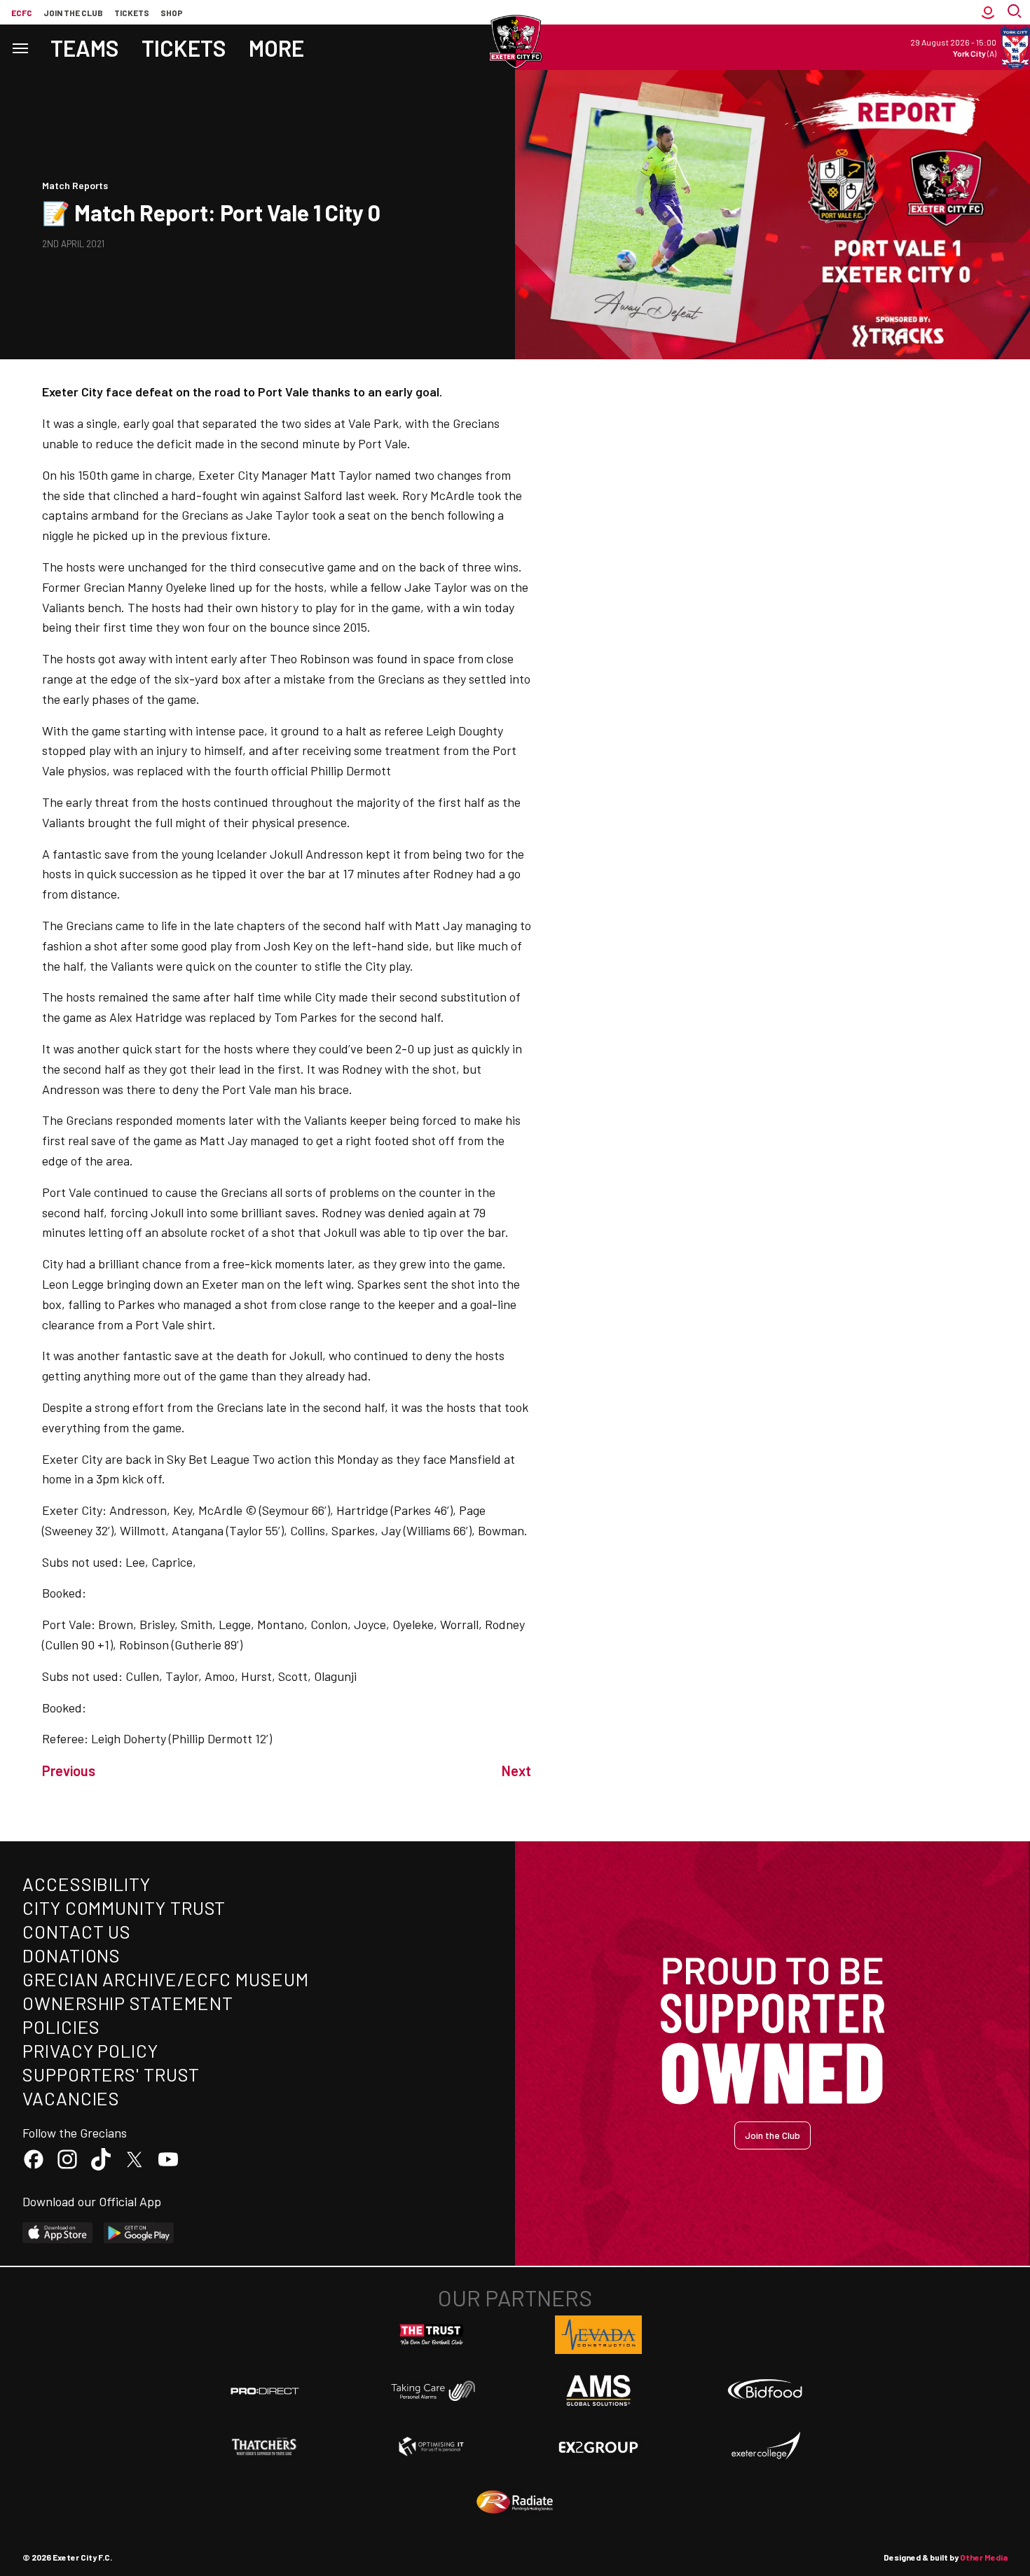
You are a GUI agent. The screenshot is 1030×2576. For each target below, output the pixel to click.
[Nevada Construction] (598, 2334)
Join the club (73, 13)
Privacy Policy (90, 2050)
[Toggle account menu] (988, 12)
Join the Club (772, 2135)
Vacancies (71, 2098)
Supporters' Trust (111, 2074)
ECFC (22, 13)
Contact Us (77, 1931)
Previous (69, 1771)
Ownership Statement (128, 2003)
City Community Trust (124, 1907)
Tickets (132, 13)
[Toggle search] (1016, 12)
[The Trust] (432, 2335)
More (276, 48)
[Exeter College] (765, 2446)
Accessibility (87, 1884)
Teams (85, 48)
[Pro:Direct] (265, 2391)
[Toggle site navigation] (20, 47)
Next (516, 1771)
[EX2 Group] (598, 2446)
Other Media (984, 2557)
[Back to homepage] (515, 42)
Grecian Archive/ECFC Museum (166, 1979)
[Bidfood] (765, 2391)
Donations (71, 1955)
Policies (61, 2027)
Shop (172, 13)
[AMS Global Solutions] (598, 2390)
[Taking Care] (432, 2391)
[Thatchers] (265, 2446)
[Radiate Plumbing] (515, 2502)
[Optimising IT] (432, 2446)
